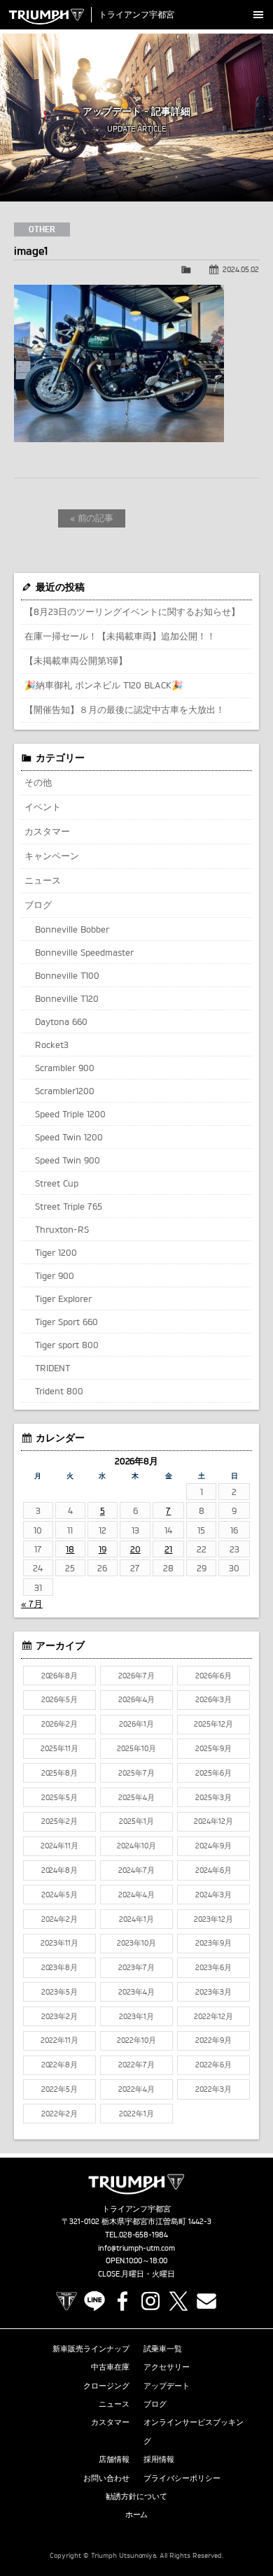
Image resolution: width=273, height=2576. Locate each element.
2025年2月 (59, 1821)
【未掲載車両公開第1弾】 (76, 660)
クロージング (106, 2386)
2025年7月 (136, 1773)
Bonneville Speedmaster (84, 952)
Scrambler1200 (65, 1091)
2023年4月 (136, 1992)
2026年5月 (59, 1699)
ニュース (43, 880)
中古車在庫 (110, 2367)
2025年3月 (213, 1797)
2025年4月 (136, 1797)
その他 (38, 782)
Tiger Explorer (63, 1298)
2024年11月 (59, 1846)
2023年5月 (59, 1992)
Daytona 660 (61, 1021)
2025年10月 (136, 1748)
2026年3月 (213, 1699)
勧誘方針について (136, 2496)
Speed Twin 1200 (69, 1137)
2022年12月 (213, 2016)
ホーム (137, 2514)
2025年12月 (213, 1724)
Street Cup (57, 1183)
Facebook (122, 2301)
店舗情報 (114, 2459)
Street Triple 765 (69, 1206)
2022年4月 (136, 2089)
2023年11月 (59, 1943)
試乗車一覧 (163, 2349)
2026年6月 (213, 1676)
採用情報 (159, 2459)
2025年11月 (59, 1748)
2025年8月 (60, 1773)
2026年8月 (60, 1676)
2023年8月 (60, 1967)
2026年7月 (136, 1676)
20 (135, 1549)
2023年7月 (136, 1967)
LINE (94, 2301)
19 (103, 1549)
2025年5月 (59, 1797)
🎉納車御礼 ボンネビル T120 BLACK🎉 (104, 685)
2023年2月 (59, 2016)
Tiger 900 (55, 1275)
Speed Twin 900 (68, 1160)
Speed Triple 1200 (70, 1114)
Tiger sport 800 (67, 1345)
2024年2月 (59, 1919)
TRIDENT (52, 1368)
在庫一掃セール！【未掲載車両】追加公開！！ (120, 636)
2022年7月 (136, 2065)
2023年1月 (136, 2016)
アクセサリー (167, 2367)
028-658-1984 (144, 2235)
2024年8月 (60, 1870)
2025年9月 (213, 1748)
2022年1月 (136, 2114)
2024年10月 (136, 1846)
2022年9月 (213, 2040)
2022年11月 (59, 2040)
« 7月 (32, 1604)
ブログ (38, 905)
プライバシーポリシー (182, 2478)
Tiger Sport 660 (66, 1322)
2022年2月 (59, 2114)
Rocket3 (52, 1045)
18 (70, 1549)
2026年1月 (136, 1724)
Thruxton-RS (62, 1229)
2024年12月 (213, 1821)
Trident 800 (59, 1391)
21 (168, 1549)
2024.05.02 (241, 269)
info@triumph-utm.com (136, 2248)
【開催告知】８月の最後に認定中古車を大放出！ (125, 709)
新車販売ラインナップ (91, 2349)
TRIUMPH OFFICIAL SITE (66, 2301)
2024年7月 (136, 1870)
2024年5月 (59, 1895)
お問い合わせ (106, 2478)
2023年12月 (213, 1919)
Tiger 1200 (56, 1252)
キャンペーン (52, 856)
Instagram (150, 2301)
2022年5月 (59, 2089)
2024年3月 (213, 1895)
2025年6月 (213, 1773)
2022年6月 (213, 2065)
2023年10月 (136, 1943)
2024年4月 (136, 1895)
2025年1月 (136, 1821)
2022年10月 (136, 2040)
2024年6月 (213, 1870)
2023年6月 (213, 1967)
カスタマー (47, 831)
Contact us (206, 2301)
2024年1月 (136, 1919)
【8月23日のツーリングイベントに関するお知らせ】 (132, 611)
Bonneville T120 (67, 998)
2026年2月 (59, 1724)
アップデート (167, 2386)
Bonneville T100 (67, 975)
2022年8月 (60, 2065)
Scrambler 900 (65, 1068)
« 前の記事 (92, 518)
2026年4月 (136, 1699)
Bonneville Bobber (72, 929)
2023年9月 (213, 1943)
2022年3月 (213, 2089)
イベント (43, 807)
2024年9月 (213, 1846)
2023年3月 (213, 1992)
